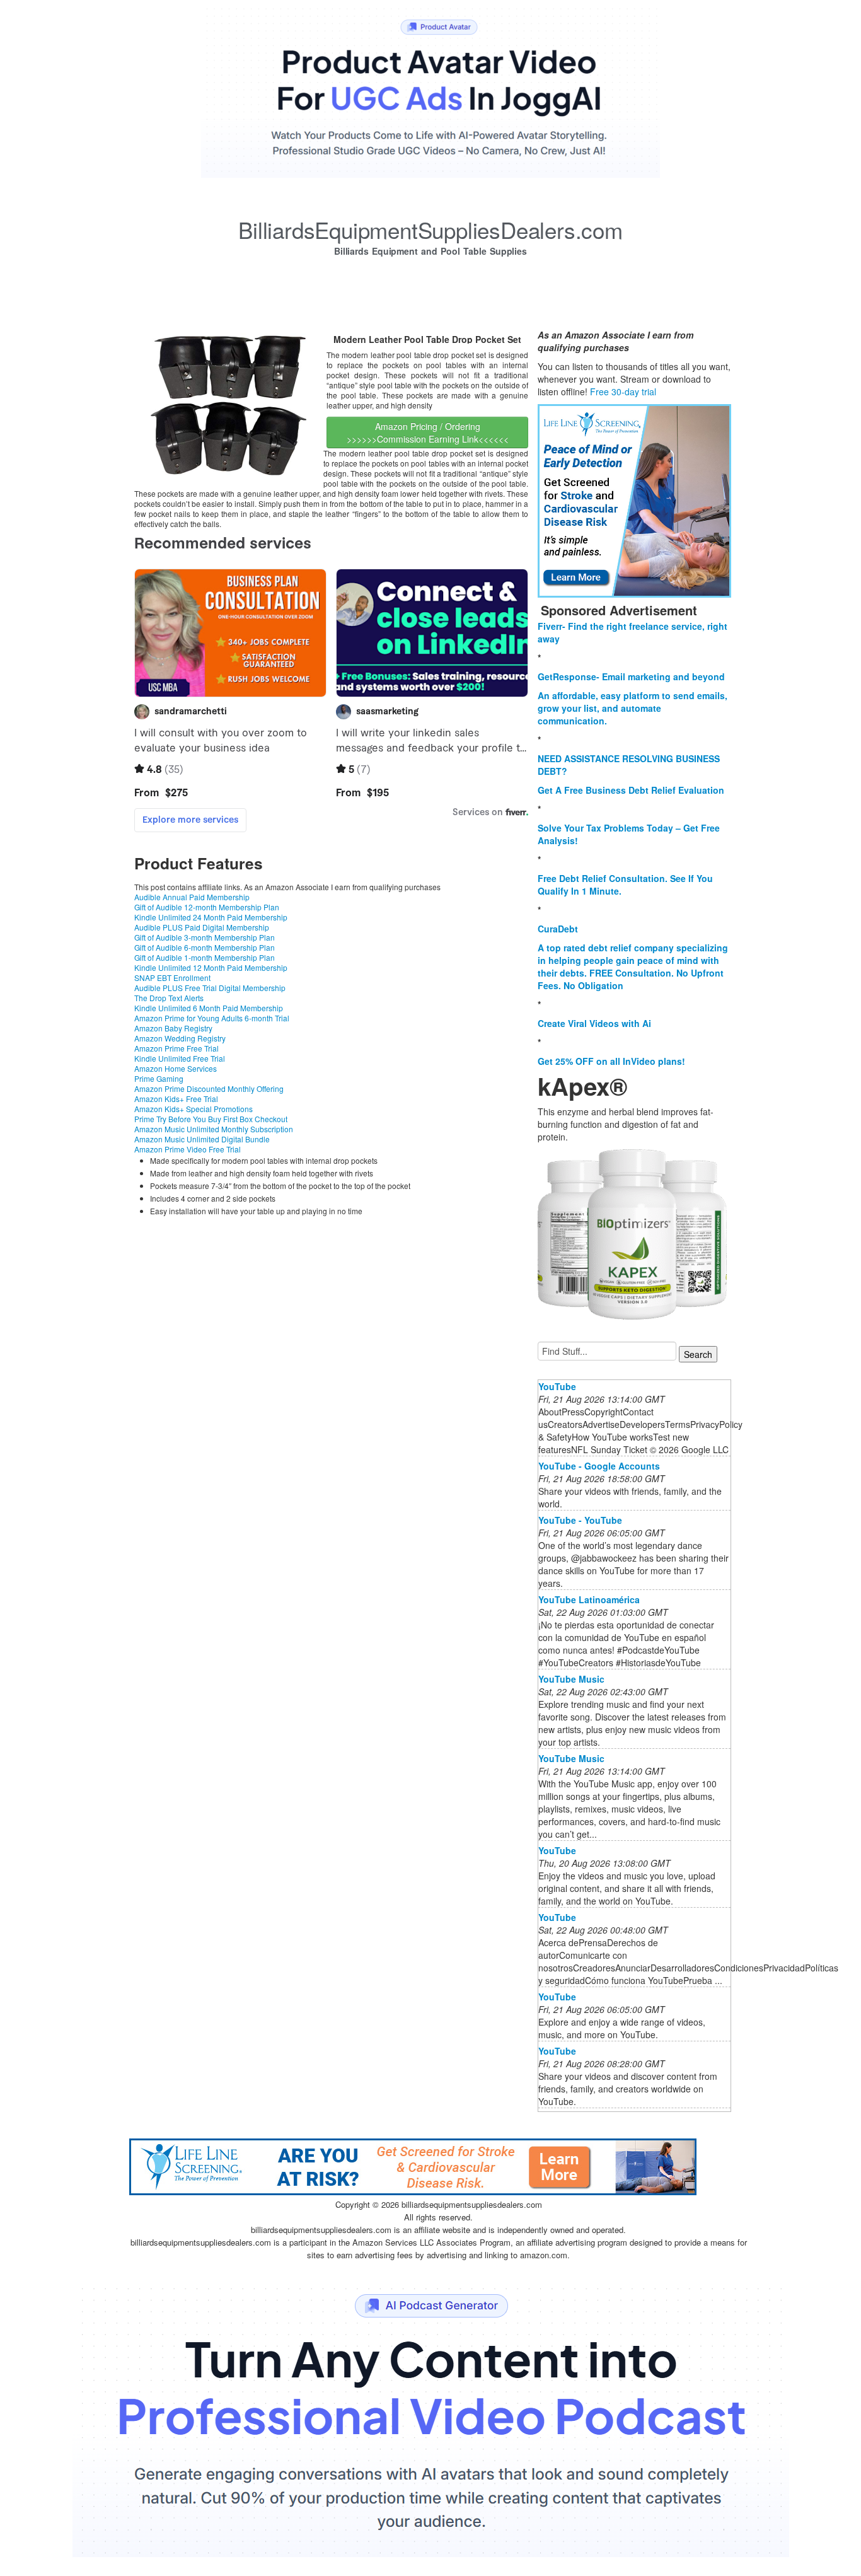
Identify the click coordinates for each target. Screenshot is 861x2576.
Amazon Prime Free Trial (176, 1048)
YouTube (557, 1386)
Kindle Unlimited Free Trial (180, 1058)
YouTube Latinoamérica (589, 1599)
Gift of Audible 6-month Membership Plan (205, 947)
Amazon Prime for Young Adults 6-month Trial (212, 1018)
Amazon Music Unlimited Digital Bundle (202, 1139)
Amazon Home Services (176, 1068)
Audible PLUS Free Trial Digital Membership (210, 988)
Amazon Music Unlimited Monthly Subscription (214, 1129)
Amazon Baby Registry (173, 1028)
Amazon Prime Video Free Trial (188, 1149)
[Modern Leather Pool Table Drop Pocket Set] (229, 406)
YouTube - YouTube (580, 1520)
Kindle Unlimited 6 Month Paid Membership (209, 1008)
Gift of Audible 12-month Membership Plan (207, 907)
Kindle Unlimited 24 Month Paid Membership (211, 917)
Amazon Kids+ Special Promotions (194, 1109)
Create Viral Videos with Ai (594, 1023)
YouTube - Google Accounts (599, 1466)
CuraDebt (558, 929)
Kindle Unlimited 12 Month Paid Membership (211, 967)
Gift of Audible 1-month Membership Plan (205, 957)
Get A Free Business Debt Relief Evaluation (631, 790)
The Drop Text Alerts (169, 998)
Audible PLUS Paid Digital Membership (202, 927)
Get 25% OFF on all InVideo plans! (611, 1061)
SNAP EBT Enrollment (172, 978)
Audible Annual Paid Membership (192, 897)
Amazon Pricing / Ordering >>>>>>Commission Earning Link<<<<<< (428, 432)
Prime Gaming (159, 1078)
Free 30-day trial (623, 392)
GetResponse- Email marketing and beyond (631, 676)
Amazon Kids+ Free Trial (176, 1099)
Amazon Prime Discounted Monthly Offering (209, 1088)
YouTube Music (571, 1679)
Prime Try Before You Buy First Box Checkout (211, 1119)
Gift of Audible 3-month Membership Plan (205, 937)
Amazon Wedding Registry (180, 1038)
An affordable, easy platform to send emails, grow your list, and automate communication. (633, 708)
